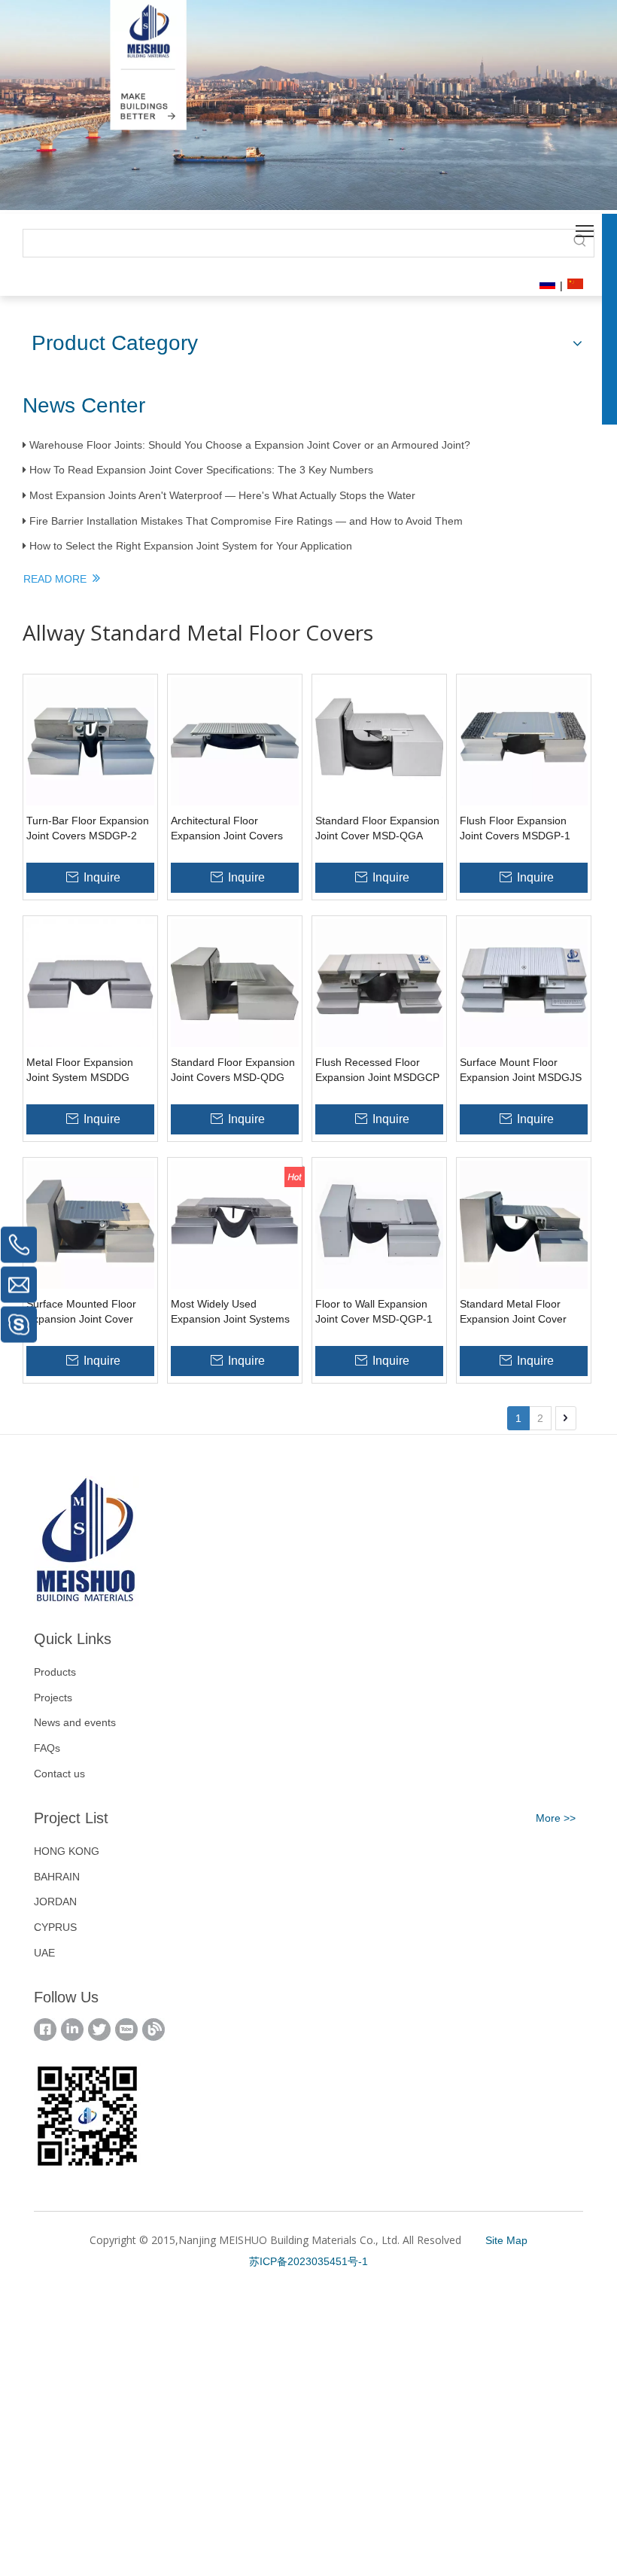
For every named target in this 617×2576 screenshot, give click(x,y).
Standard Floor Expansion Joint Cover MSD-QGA (377, 828)
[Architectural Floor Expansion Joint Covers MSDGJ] (235, 741)
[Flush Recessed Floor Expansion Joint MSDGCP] (379, 982)
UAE (44, 1953)
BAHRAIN (57, 1877)
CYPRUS (55, 1927)
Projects (53, 1698)
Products (55, 1672)
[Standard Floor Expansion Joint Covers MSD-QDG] (235, 982)
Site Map (506, 2240)
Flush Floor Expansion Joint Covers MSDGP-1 (515, 828)
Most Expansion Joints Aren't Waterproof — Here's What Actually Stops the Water (222, 495)
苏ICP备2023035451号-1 (308, 2261)
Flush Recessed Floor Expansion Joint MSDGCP (377, 1070)
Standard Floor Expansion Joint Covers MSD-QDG (233, 1070)
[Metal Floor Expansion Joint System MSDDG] (90, 982)
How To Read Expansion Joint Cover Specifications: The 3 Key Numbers (201, 470)
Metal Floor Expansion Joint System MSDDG (80, 1070)
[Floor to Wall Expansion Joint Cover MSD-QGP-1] (379, 1224)
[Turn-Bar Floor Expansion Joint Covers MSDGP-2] (90, 741)
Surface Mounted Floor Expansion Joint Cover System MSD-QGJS (81, 1312)
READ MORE (58, 579)
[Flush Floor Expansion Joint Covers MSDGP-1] (524, 741)
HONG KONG (67, 1851)
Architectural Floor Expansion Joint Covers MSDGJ (227, 829)
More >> (556, 1818)
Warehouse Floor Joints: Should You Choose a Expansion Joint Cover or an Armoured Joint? (250, 445)
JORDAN (55, 1902)
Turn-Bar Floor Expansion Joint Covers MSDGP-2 (88, 828)
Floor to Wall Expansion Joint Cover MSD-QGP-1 (374, 1311)
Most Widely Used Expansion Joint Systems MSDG (230, 1312)
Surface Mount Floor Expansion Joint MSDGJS (521, 1070)
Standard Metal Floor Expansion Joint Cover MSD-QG (513, 1312)
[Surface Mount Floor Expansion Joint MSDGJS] (524, 982)
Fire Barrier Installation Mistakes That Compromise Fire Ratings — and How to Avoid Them (246, 521)
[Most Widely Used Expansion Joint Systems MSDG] (235, 1224)
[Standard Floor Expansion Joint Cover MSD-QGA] (379, 741)
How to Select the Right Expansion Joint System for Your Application (191, 546)
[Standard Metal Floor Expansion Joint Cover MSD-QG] (524, 1224)
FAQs (47, 1748)
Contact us (59, 1774)
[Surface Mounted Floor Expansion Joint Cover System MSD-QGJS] (90, 1224)
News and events (75, 1722)
